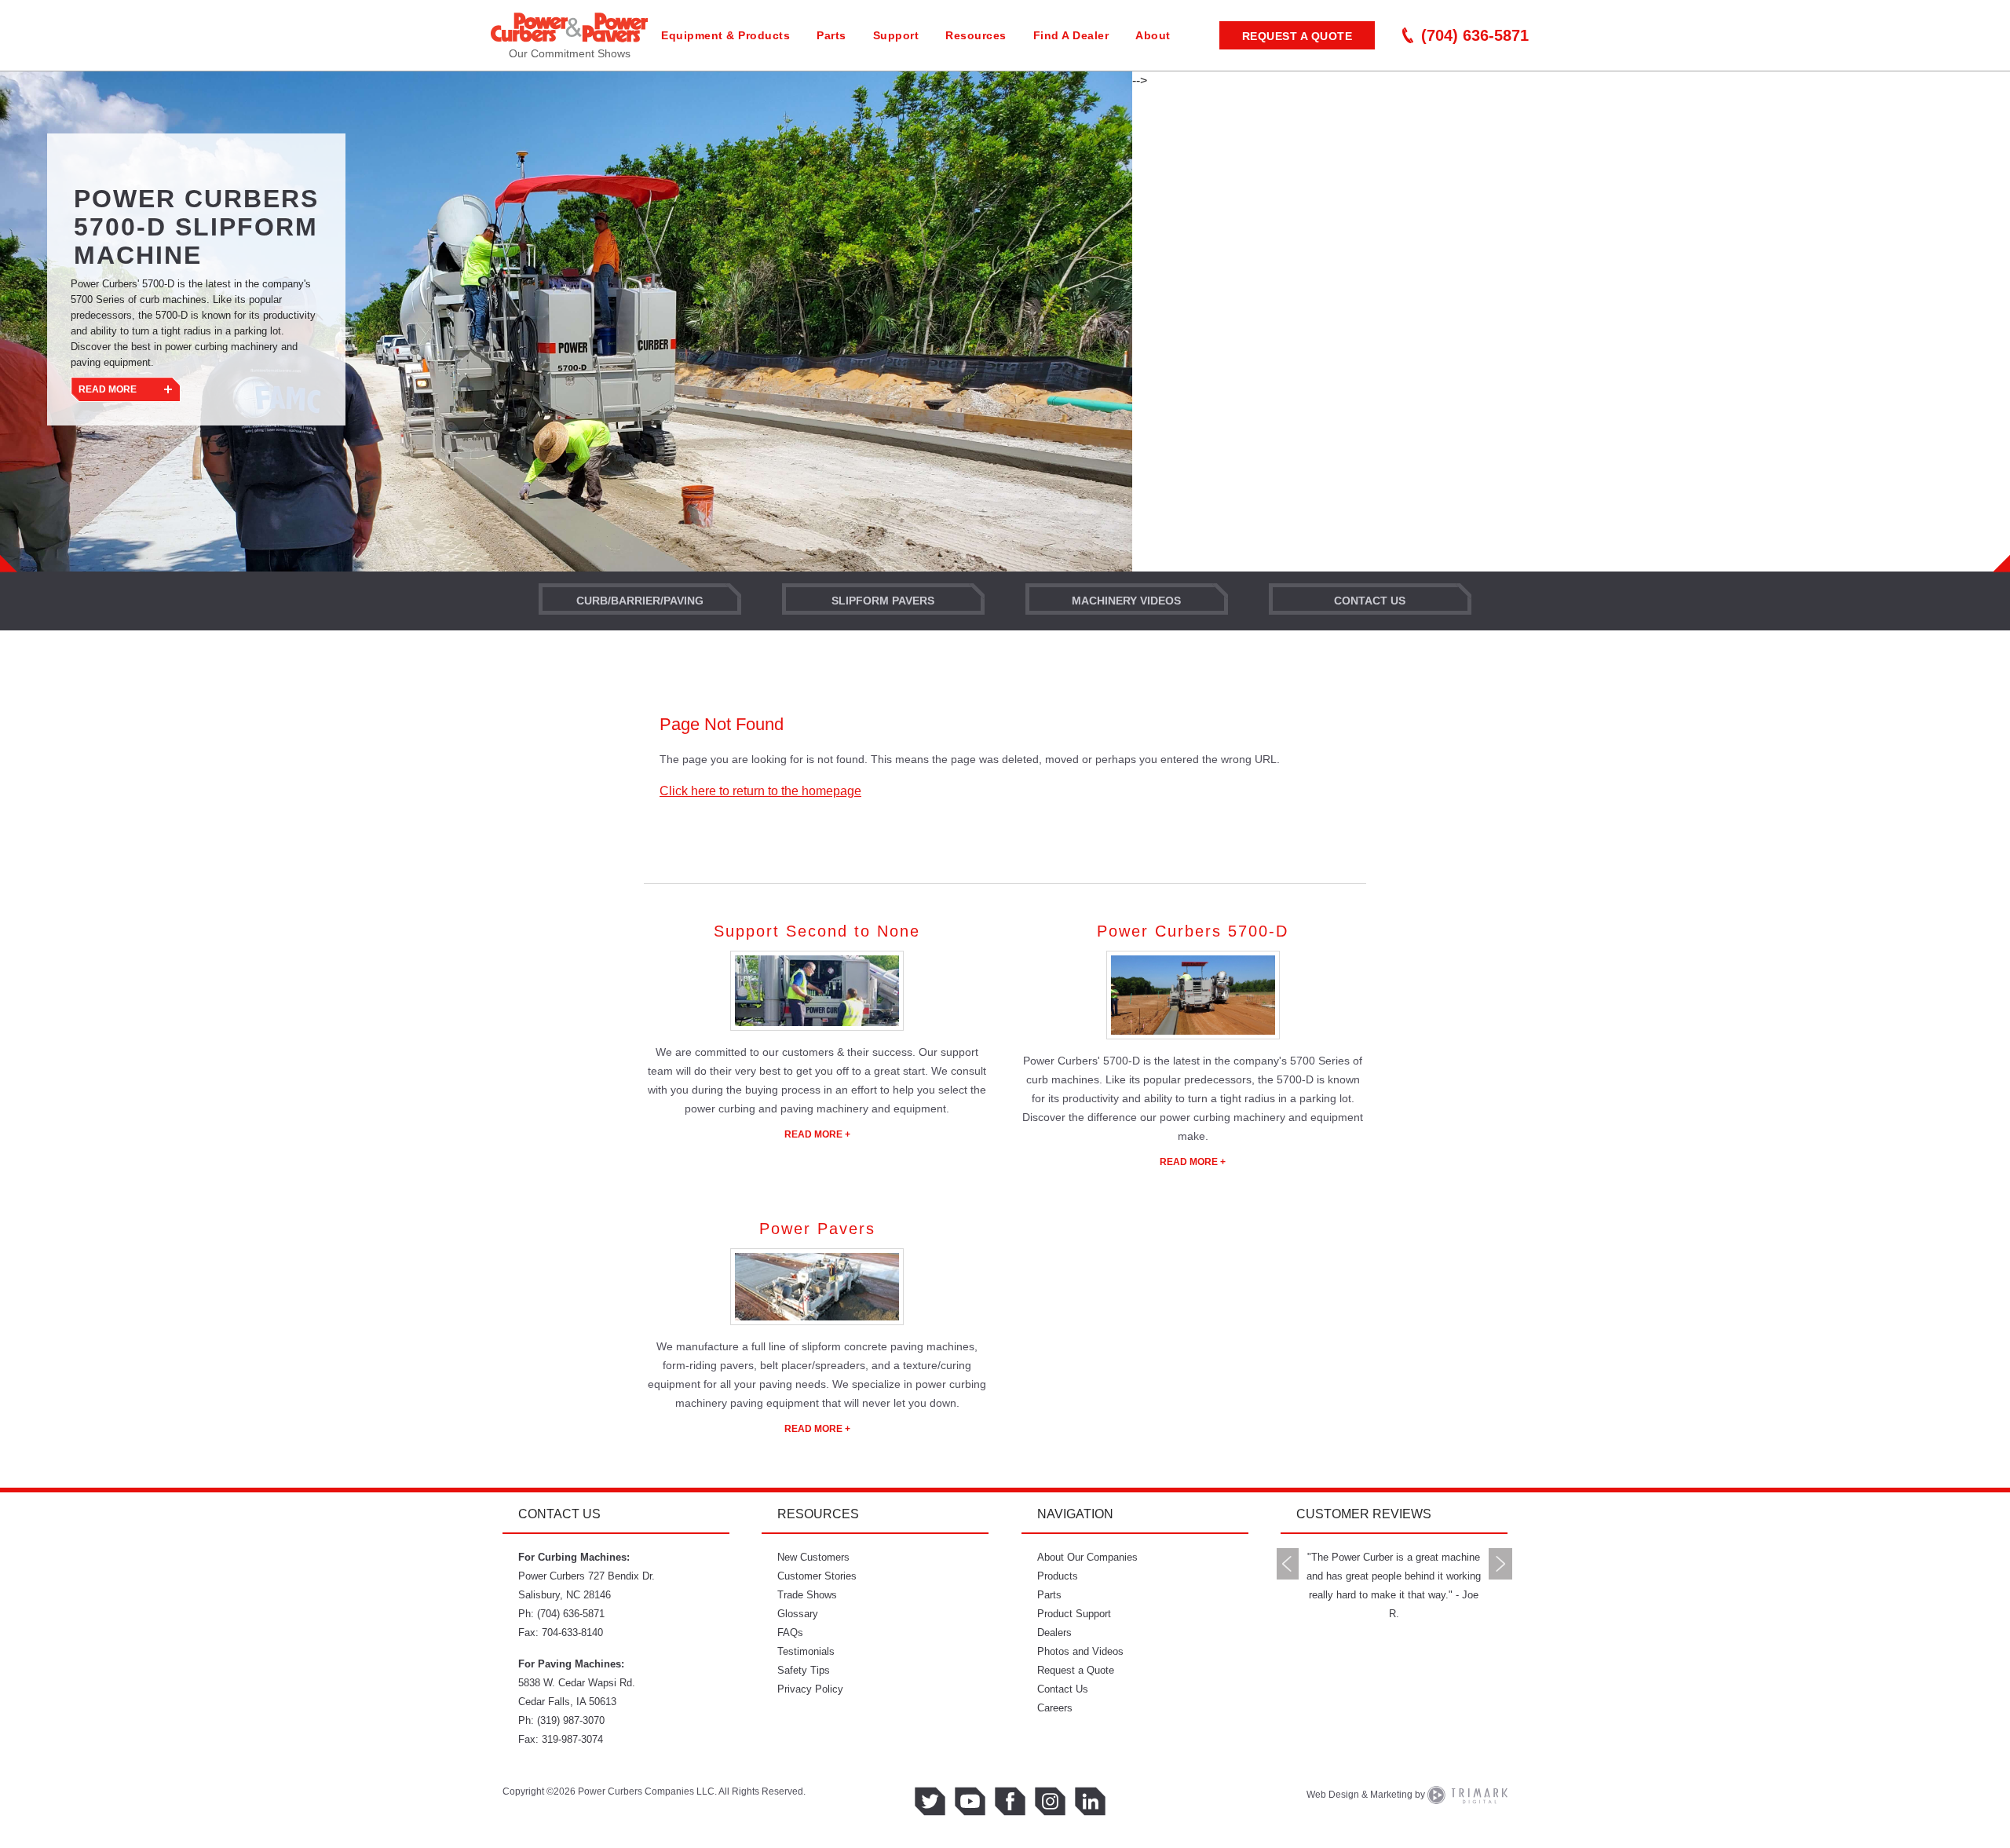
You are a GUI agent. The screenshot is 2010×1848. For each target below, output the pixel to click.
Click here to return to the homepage (760, 791)
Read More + (817, 1134)
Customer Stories (817, 1576)
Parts (831, 35)
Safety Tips (804, 1670)
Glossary (798, 1614)
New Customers (813, 1557)
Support (896, 35)
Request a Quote (1297, 36)
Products (1058, 1576)
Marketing (1391, 1795)
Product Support (1074, 1614)
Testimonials (806, 1651)
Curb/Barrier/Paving (640, 601)
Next (1500, 1564)
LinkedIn (1090, 1801)
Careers (1055, 1708)
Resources (976, 35)
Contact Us (1370, 601)
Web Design (1333, 1795)
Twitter (930, 1801)
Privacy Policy (810, 1689)
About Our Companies (1087, 1557)
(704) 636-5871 (1475, 35)
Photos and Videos (1080, 1651)
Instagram (1050, 1801)
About (1153, 35)
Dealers (1054, 1633)
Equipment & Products (725, 35)
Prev (1288, 1564)
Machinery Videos (1126, 601)
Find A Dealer (1071, 35)
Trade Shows (807, 1595)
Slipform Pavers (883, 601)
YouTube (970, 1801)
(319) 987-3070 (571, 1720)
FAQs (790, 1633)
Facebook (1010, 1801)
